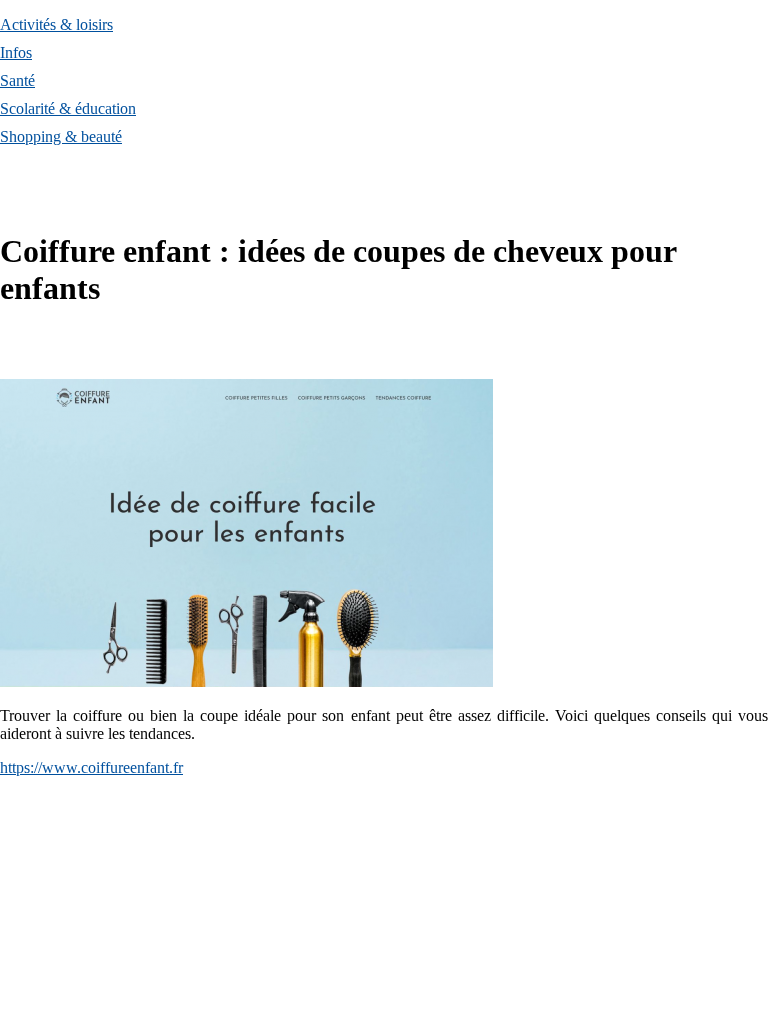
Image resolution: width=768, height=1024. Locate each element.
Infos (16, 52)
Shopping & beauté (61, 136)
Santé (17, 80)
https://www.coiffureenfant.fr (91, 767)
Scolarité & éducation (68, 108)
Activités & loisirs (56, 24)
